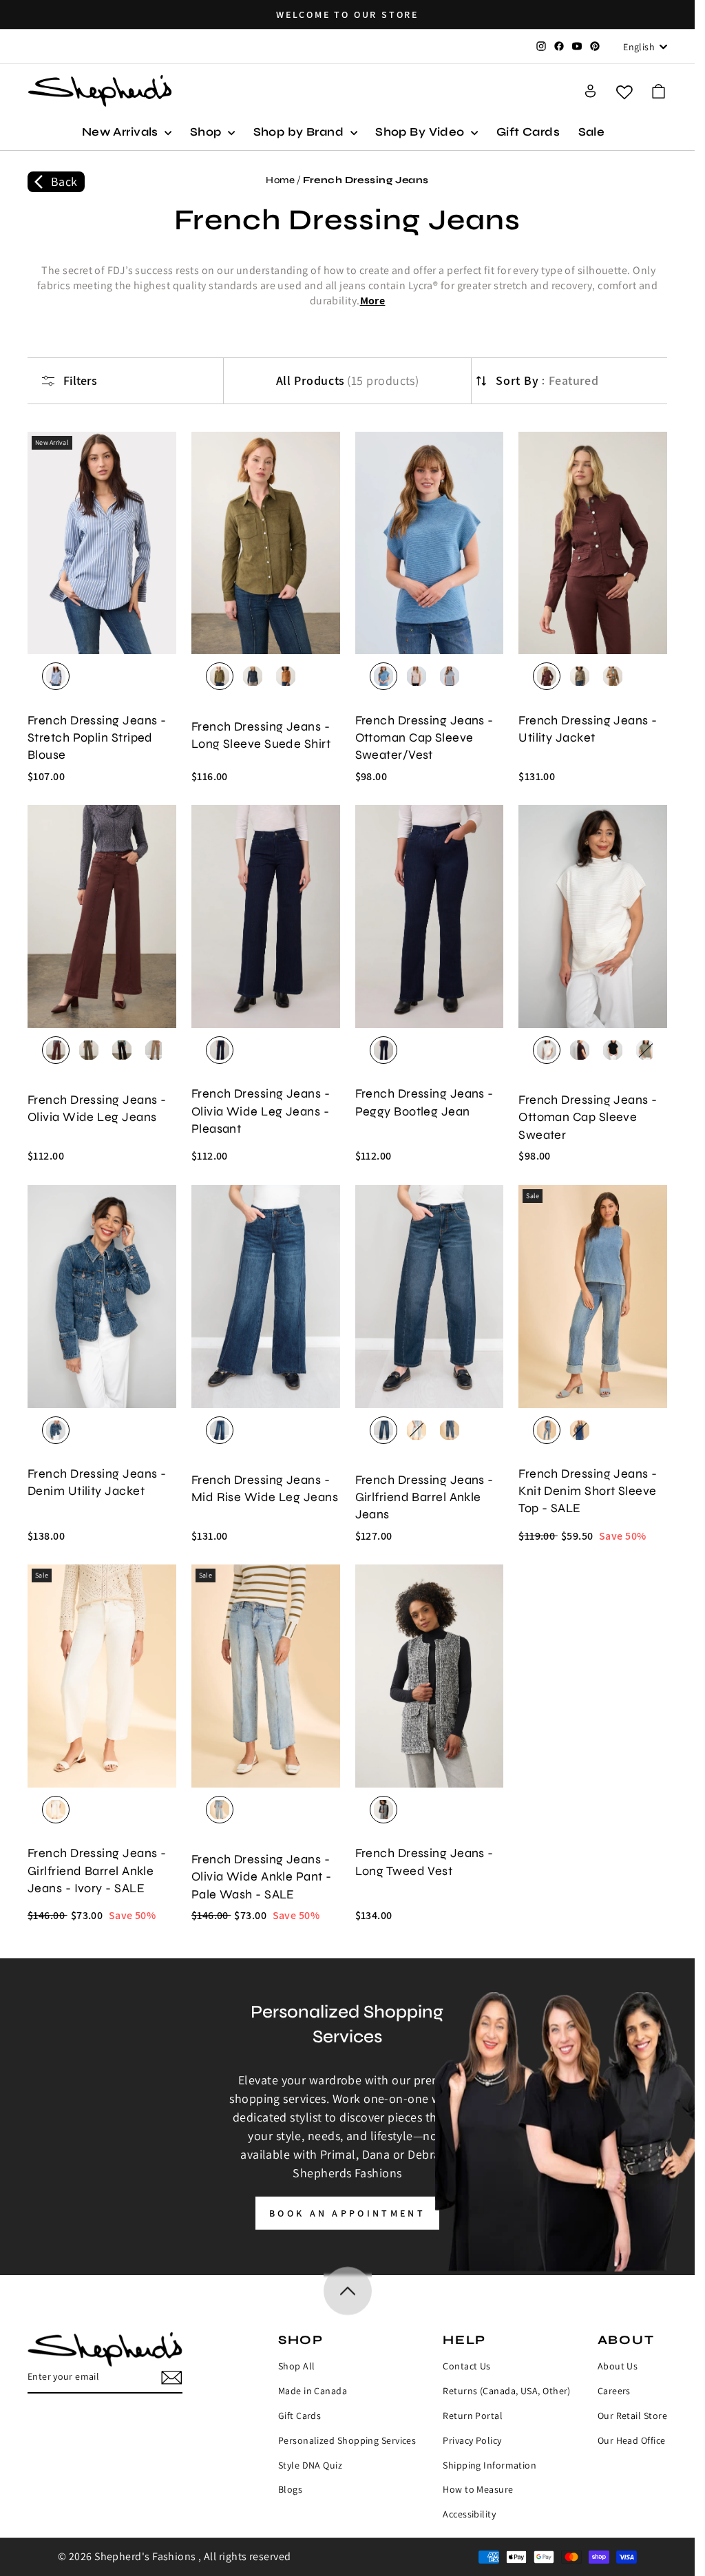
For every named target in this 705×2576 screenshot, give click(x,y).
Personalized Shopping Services (347, 2440)
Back (64, 181)
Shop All (297, 2366)
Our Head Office (632, 2440)
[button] (659, 91)
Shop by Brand (300, 132)
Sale (592, 132)
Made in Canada (313, 2391)
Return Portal (473, 2416)
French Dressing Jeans (366, 180)
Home (280, 180)
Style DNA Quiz (310, 2465)
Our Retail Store (632, 2416)
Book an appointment (347, 2213)
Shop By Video (421, 132)
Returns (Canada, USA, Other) (507, 2391)
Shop (207, 132)
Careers (614, 2391)
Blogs (290, 2489)
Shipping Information (490, 2465)
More (373, 301)
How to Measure (478, 2489)
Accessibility (469, 2514)
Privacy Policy (472, 2440)
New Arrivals (122, 132)
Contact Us (467, 2366)
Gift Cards (528, 132)
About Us (618, 2366)
